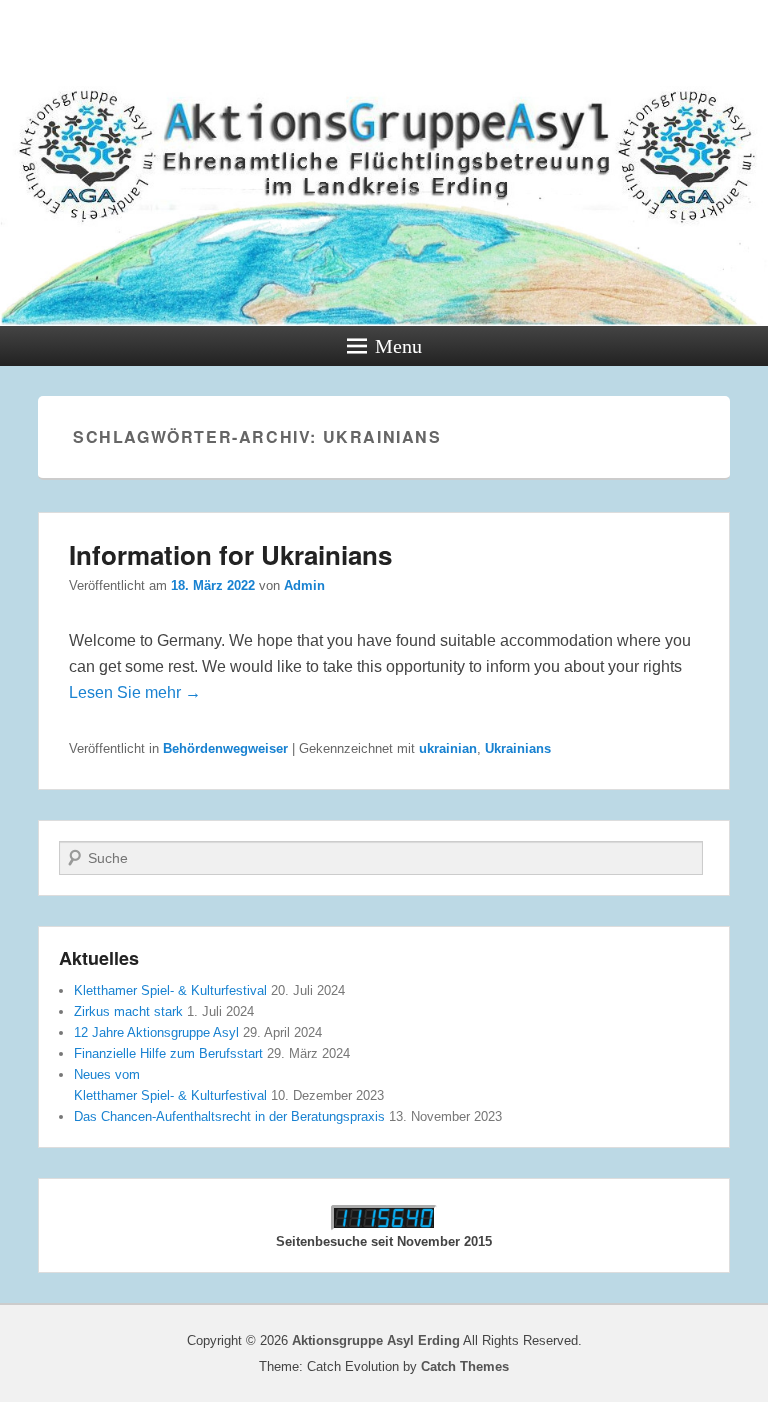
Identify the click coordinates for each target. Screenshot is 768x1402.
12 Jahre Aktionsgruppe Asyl (156, 1032)
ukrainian (448, 748)
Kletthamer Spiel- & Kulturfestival (170, 990)
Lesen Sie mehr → (135, 692)
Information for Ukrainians (230, 554)
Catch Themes (465, 1366)
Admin (304, 585)
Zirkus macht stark (128, 1011)
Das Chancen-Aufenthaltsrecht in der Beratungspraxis (229, 1116)
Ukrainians (518, 748)
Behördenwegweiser (225, 748)
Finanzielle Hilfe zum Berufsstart (168, 1053)
